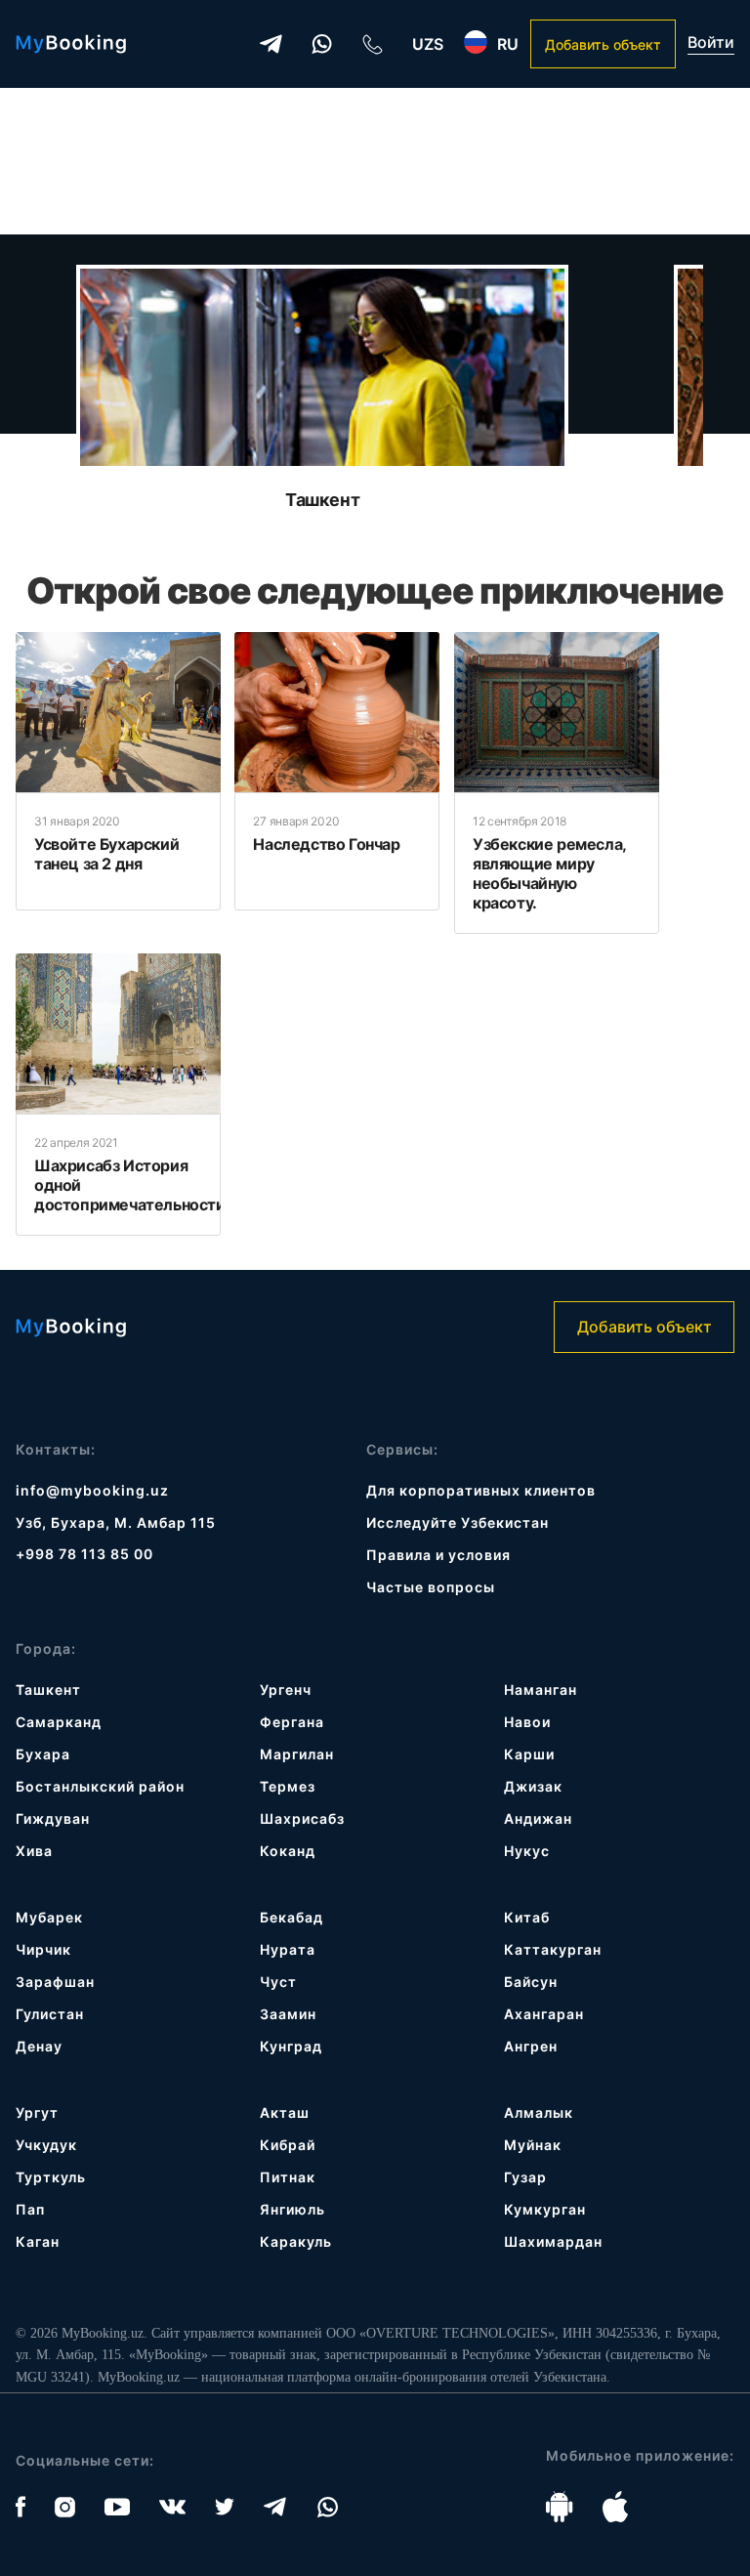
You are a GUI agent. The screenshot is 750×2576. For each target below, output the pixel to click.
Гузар (525, 2177)
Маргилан (297, 1754)
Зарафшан (55, 1982)
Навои (527, 1722)
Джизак (533, 1786)
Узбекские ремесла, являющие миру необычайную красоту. (549, 873)
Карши (529, 1754)
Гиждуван (53, 1818)
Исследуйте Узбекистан (458, 1522)
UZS (428, 44)
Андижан (538, 1818)
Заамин (288, 2014)
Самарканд (59, 1722)
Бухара (43, 1754)
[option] (322, 387)
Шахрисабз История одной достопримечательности (130, 1185)
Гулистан (50, 2014)
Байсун (531, 1982)
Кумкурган (545, 2209)
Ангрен (531, 2046)
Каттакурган (553, 1949)
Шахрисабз (302, 1818)
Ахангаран (544, 2014)
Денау (39, 2046)
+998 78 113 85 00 (84, 1554)
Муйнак (533, 2145)
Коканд (288, 1851)
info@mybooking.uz (92, 1490)
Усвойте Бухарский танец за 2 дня (106, 854)
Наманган (541, 1689)
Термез (288, 1786)
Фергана (292, 1722)
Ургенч (286, 1689)
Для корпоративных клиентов (481, 1490)
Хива (34, 1851)
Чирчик (43, 1949)
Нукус (527, 1851)
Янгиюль (292, 2209)
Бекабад (292, 1917)
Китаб (527, 1917)
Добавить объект (603, 44)
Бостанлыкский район (100, 1786)
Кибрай (288, 2145)
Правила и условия (438, 1555)
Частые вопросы (431, 1587)
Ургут (37, 2112)
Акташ (285, 2112)
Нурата (288, 1949)
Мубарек (49, 1917)
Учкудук (46, 2145)
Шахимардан (553, 2241)
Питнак (288, 2177)
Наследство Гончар (326, 844)
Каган (38, 2241)
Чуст (278, 1982)
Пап (30, 2209)
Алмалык (539, 2112)
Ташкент (322, 500)
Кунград (291, 2046)
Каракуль (296, 2241)
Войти (711, 42)
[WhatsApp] (321, 44)
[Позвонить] (372, 44)
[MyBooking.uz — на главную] (71, 44)
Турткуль (51, 2177)
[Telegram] (271, 44)
